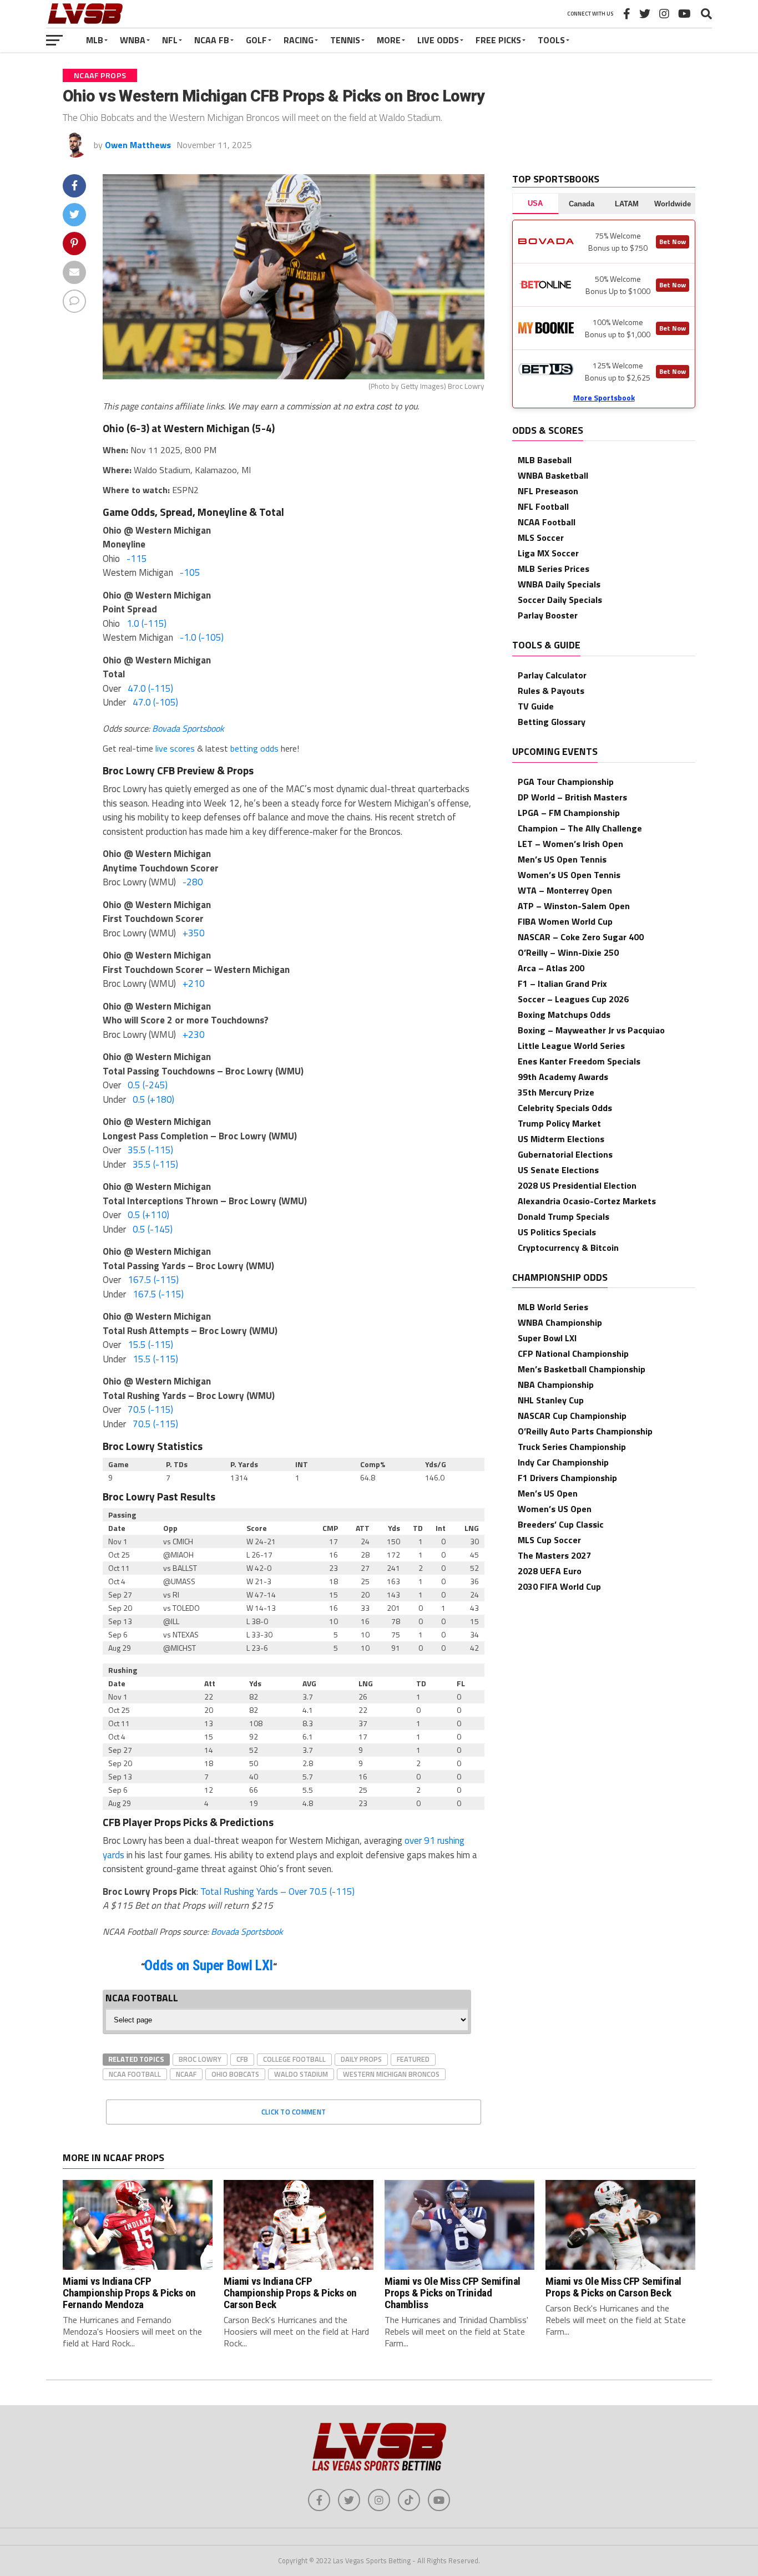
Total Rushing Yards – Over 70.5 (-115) (277, 1892)
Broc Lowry (200, 2059)
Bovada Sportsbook (188, 728)
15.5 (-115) (150, 1345)
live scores (175, 748)
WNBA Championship (560, 1322)
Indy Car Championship (563, 1462)
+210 (194, 983)
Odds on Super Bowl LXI (209, 1966)
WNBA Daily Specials (559, 584)
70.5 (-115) (150, 1409)
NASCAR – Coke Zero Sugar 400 (581, 937)
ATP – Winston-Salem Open (574, 906)
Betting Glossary (552, 722)
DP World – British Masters (572, 797)
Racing (299, 40)
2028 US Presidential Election (577, 1185)
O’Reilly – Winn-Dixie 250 (568, 952)
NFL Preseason (548, 491)
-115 (137, 559)
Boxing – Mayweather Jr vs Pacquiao (591, 1030)
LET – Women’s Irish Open (570, 844)
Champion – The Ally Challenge (580, 828)
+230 (194, 1035)
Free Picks (498, 40)
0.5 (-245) (148, 1085)
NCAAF (186, 2074)
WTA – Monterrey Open (565, 890)
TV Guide (536, 706)
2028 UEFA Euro (550, 1571)
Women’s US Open (555, 1509)
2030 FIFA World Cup (559, 1586)
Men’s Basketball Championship (582, 1369)
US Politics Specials (557, 1232)
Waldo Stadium (301, 2074)
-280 (193, 882)
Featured (413, 2059)
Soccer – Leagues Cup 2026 (573, 999)
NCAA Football (135, 2074)
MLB (95, 40)
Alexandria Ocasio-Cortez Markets (587, 1201)
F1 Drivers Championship (567, 1478)
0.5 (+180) (153, 1099)
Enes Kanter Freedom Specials (579, 1061)
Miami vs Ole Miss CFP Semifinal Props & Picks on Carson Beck (613, 2287)
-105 (190, 572)
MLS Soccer (541, 537)
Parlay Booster (548, 615)
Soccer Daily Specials (560, 600)
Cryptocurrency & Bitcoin (568, 1248)
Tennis (345, 40)
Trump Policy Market (559, 1123)
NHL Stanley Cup (551, 1400)
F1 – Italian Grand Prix (562, 983)
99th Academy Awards (563, 1077)
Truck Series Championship (572, 1447)
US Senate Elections (558, 1170)
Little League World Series (571, 1046)
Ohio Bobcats (235, 2074)
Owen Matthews (138, 145)
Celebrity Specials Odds (565, 1108)
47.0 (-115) (150, 688)
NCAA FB (212, 40)
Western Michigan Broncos (391, 2074)
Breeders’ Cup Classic (561, 1524)
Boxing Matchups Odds (564, 1015)
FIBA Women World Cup (565, 921)
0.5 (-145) (153, 1229)
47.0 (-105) (155, 702)
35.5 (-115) (150, 1150)
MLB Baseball (545, 460)
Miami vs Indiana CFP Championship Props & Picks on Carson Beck (290, 2293)
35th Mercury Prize (556, 1092)
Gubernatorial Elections (565, 1154)
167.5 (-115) (153, 1280)
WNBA (133, 40)
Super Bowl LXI (547, 1338)
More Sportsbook (604, 397)
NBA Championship (556, 1385)
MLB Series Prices (554, 569)
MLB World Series (553, 1307)
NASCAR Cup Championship (572, 1416)
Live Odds (438, 40)
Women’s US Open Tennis (569, 875)
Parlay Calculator (552, 675)
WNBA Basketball (553, 475)
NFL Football (543, 506)
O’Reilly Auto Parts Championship (585, 1431)
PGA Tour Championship (566, 782)
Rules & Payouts (551, 691)
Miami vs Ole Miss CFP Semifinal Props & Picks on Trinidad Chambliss (453, 2293)
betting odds (254, 748)
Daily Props (361, 2059)
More (389, 40)
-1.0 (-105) (202, 637)
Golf (256, 40)
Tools (551, 40)
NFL (170, 40)
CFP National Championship (573, 1353)
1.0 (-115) (146, 623)
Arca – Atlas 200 (551, 968)
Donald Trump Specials (564, 1216)
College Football (294, 2059)
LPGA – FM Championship (569, 813)
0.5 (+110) (148, 1215)
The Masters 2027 (554, 1555)
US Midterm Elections (561, 1139)
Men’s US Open (548, 1493)
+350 (194, 933)
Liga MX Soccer (548, 553)
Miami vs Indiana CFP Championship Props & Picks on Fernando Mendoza (129, 2293)
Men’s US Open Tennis (562, 859)
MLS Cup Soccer (549, 1540)
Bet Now (673, 242)
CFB (242, 2059)
